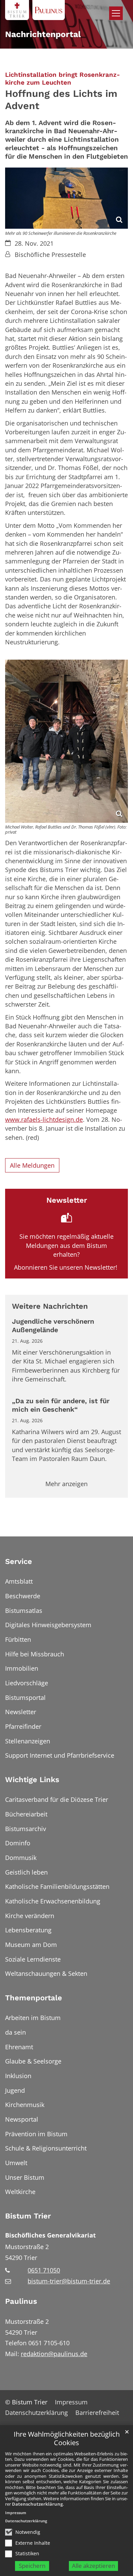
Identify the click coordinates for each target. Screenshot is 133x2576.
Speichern (32, 2566)
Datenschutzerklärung (37, 2504)
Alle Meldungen (32, 1165)
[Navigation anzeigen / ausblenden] (116, 13)
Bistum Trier (28, 2216)
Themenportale (34, 1998)
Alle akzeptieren (93, 2566)
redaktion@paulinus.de (54, 2354)
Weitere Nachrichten (50, 1306)
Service (19, 1561)
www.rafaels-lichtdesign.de (44, 1119)
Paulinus (21, 2301)
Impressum (16, 2513)
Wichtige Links (32, 1780)
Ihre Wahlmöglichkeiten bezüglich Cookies (67, 2439)
